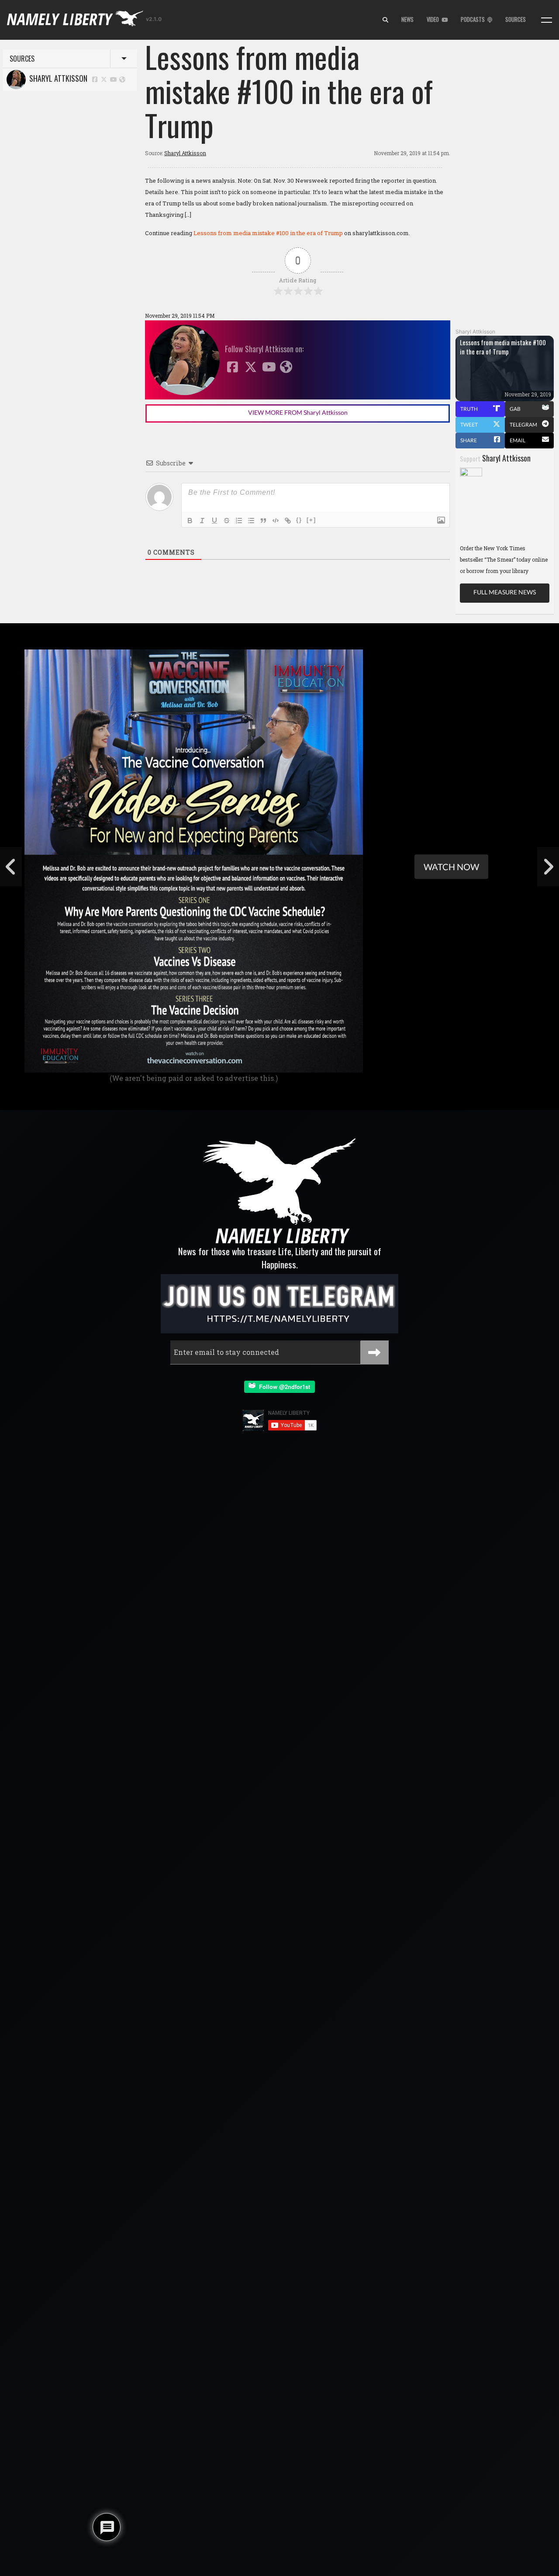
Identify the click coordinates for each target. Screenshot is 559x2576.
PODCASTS (474, 19)
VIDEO (434, 19)
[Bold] (190, 521)
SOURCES (516, 19)
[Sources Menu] (547, 20)
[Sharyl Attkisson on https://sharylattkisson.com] (122, 79)
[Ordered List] (239, 521)
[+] (311, 520)
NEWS (407, 19)
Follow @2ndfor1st (283, 1387)
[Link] (288, 521)
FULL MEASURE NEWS (505, 592)
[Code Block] (276, 521)
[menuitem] (385, 20)
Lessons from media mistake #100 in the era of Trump (268, 233)
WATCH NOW (451, 867)
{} (299, 520)
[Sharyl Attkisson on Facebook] (95, 79)
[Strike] (227, 521)
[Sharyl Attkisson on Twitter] (104, 79)
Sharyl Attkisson (57, 78)
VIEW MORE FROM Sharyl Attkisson (298, 412)
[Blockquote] (263, 521)
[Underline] (214, 521)
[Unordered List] (251, 521)
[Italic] (202, 521)
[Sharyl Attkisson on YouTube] (114, 79)
